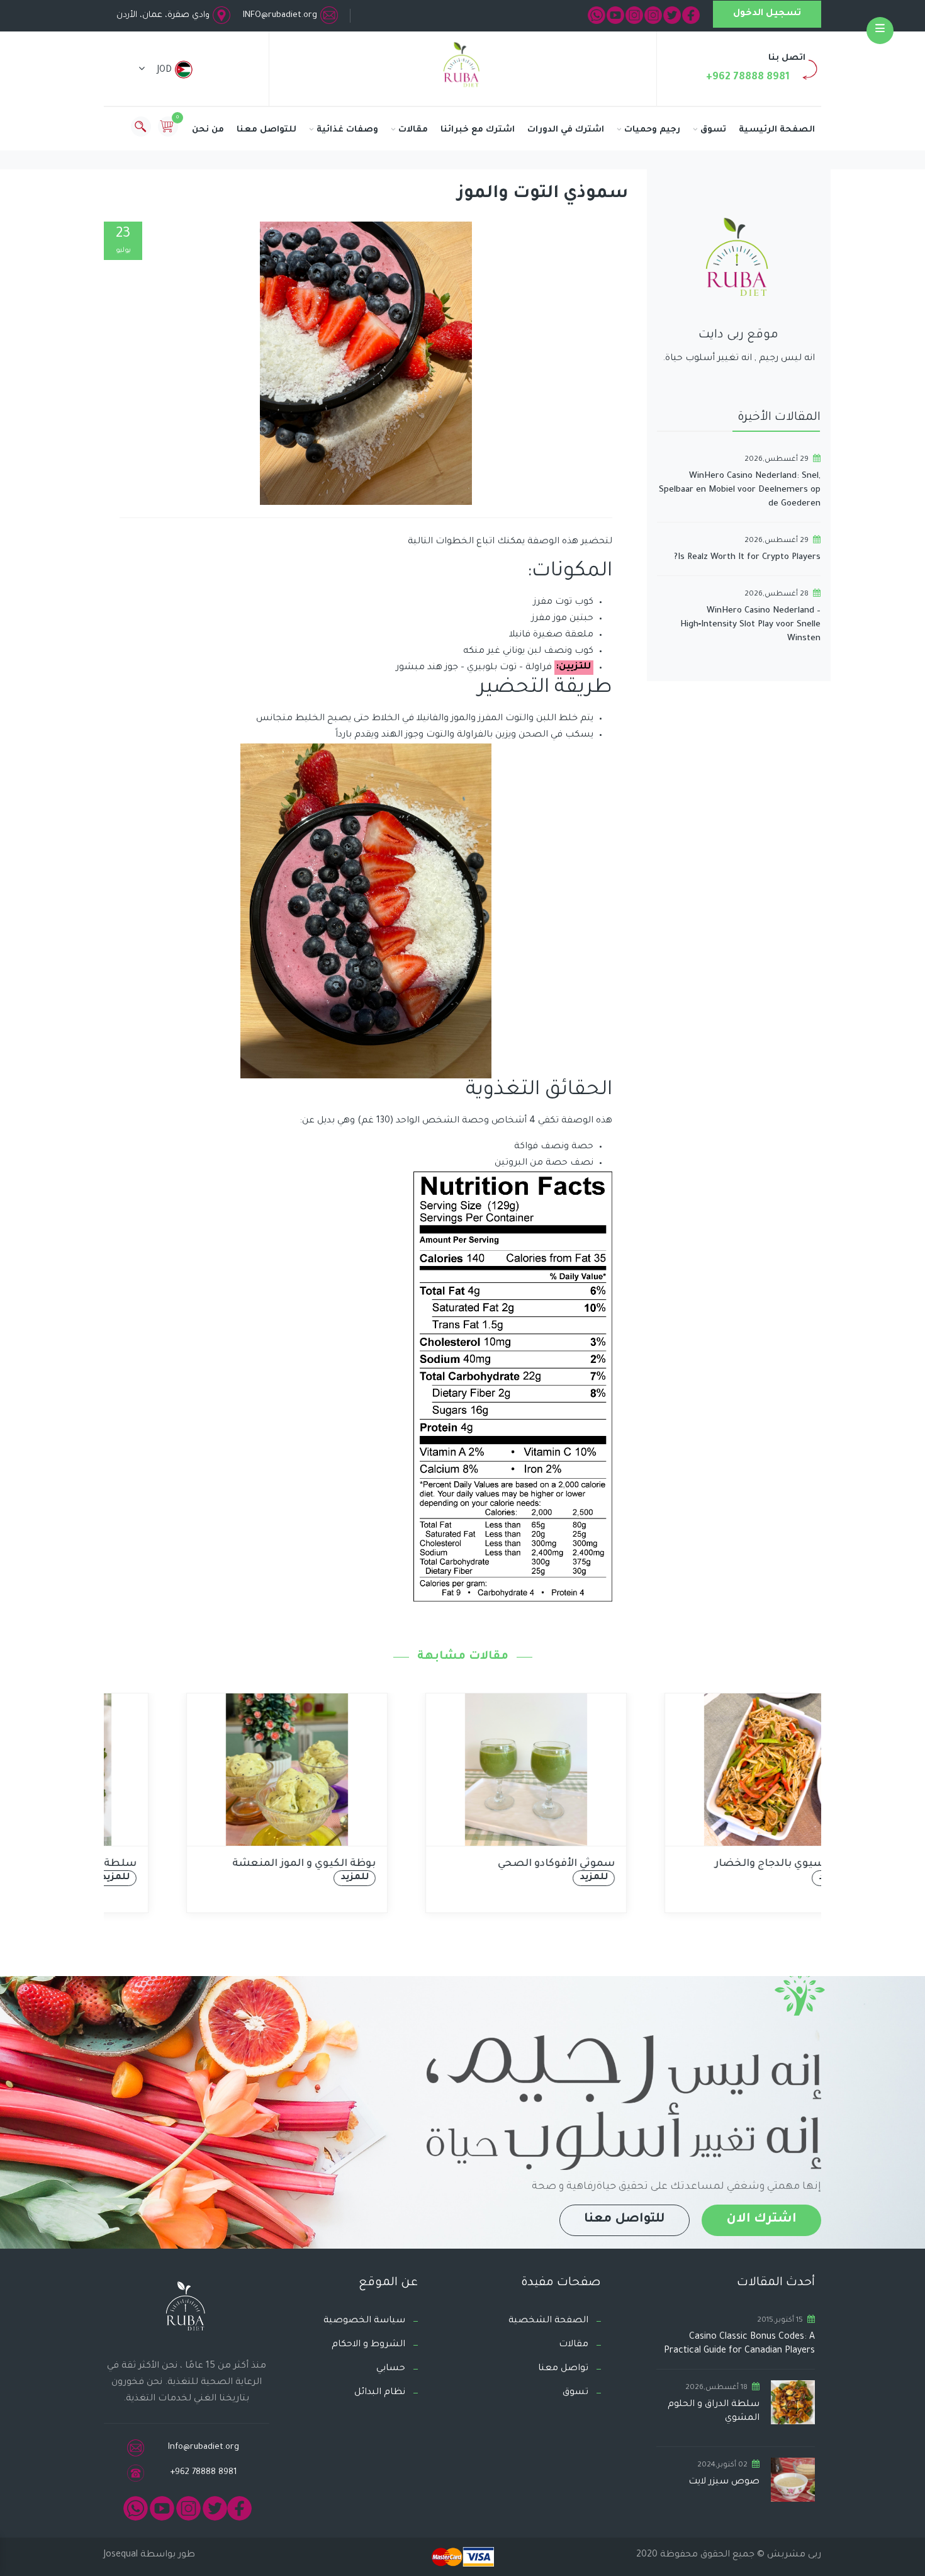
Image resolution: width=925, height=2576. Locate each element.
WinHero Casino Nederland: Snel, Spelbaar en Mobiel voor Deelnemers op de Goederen (740, 490)
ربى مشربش (793, 2555)
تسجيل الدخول (767, 14)
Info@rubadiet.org (204, 2447)
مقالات (413, 130)
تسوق (713, 130)
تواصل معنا (563, 2369)
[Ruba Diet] (462, 67)
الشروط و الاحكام (368, 2345)
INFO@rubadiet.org (280, 15)
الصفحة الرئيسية (777, 130)
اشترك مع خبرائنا (478, 130)
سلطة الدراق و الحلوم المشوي (714, 2412)
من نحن (208, 130)
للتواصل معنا (266, 130)
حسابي (391, 2369)
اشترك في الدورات (566, 130)
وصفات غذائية (347, 130)
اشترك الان (761, 2220)
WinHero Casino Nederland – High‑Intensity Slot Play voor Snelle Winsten (750, 625)
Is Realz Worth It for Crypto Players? (747, 557)
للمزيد (291, 1878)
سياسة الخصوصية (364, 2321)
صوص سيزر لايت (724, 2482)
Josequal (121, 2555)
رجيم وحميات (652, 130)
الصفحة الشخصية (548, 2321)
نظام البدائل (380, 2393)
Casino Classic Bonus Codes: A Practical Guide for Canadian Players (739, 2344)
